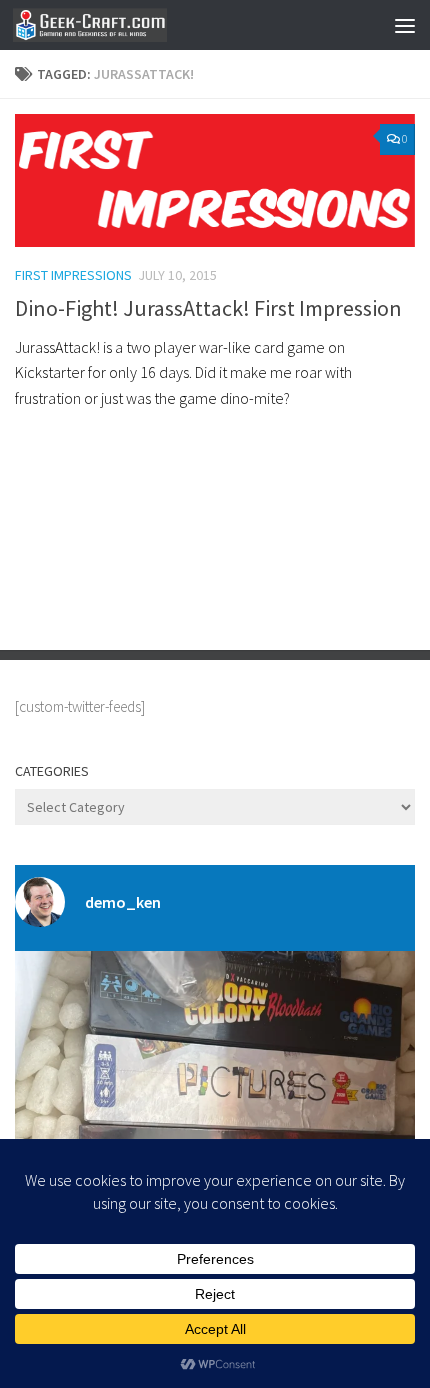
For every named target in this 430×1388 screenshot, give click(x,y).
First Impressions (73, 275)
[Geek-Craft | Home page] (115, 25)
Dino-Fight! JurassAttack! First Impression (208, 308)
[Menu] (405, 25)
